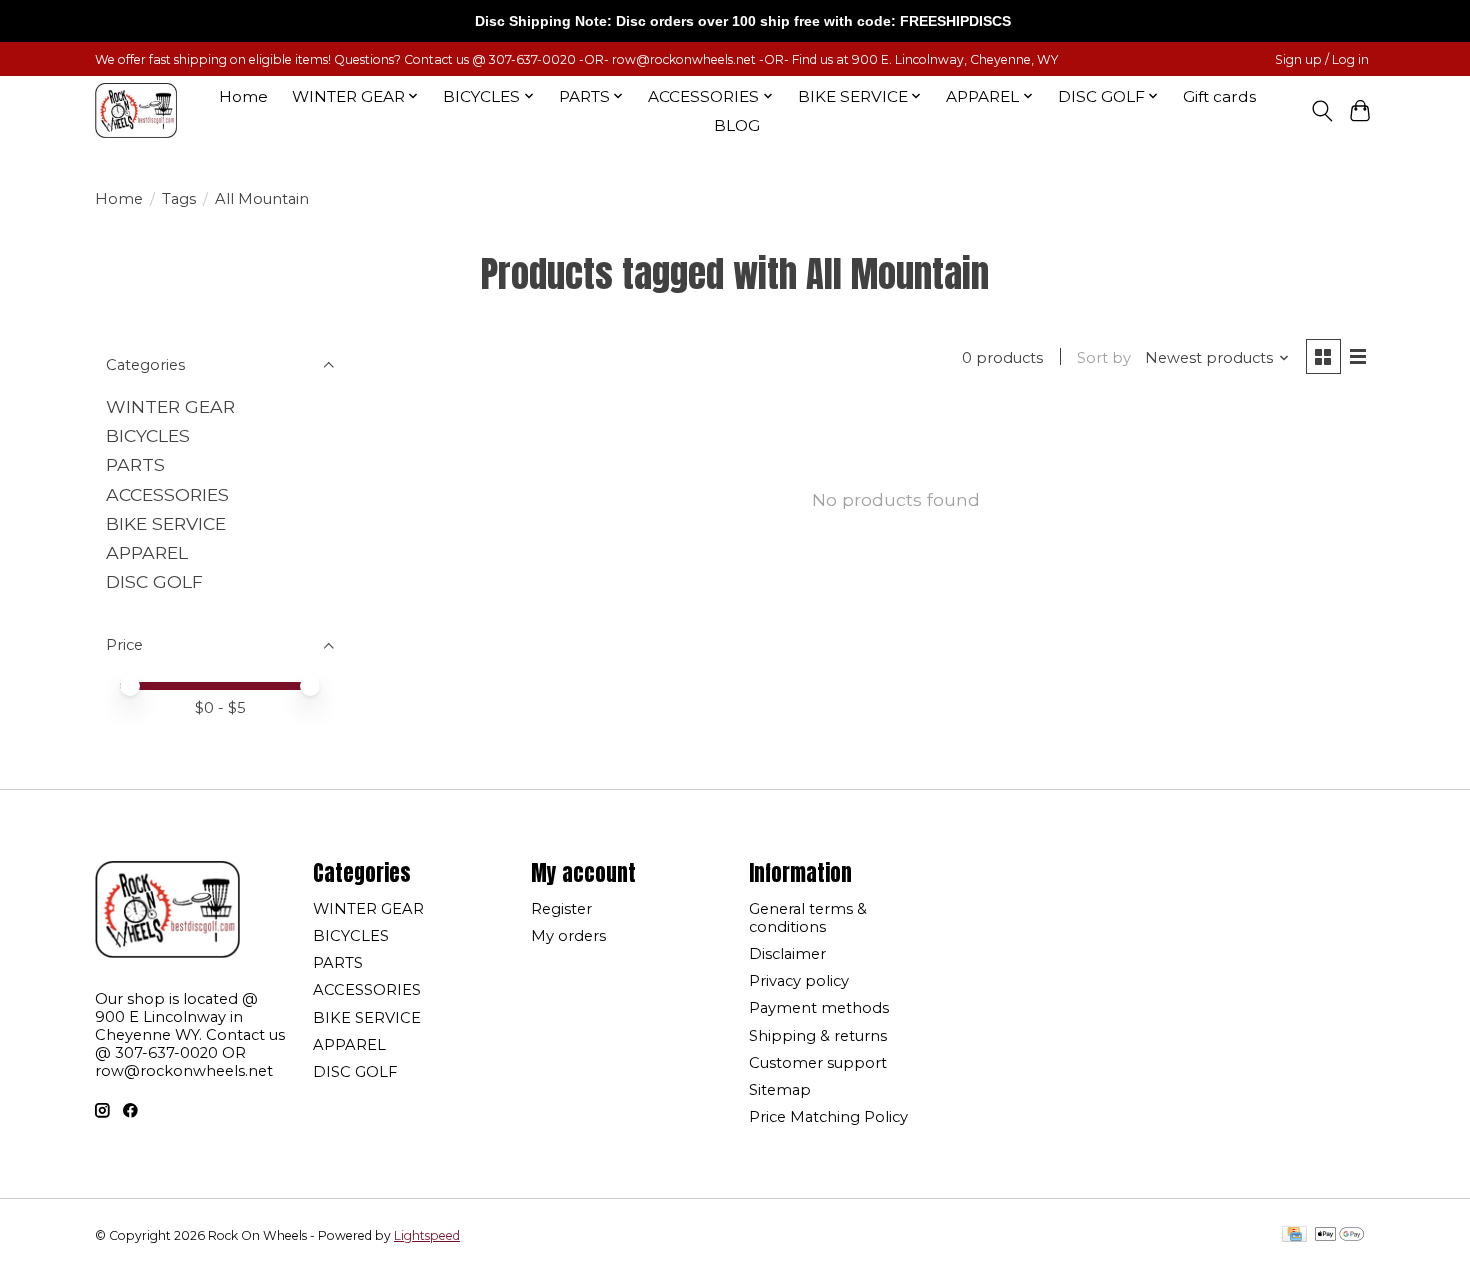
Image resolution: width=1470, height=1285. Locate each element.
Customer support (818, 1063)
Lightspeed (427, 1235)
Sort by (1104, 358)
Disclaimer (787, 954)
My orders (568, 936)
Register (561, 909)
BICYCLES (148, 435)
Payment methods (819, 1008)
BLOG (737, 125)
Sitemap (780, 1090)
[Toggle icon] (1321, 111)
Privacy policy (799, 981)
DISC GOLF (154, 581)
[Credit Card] (1294, 1235)
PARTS (135, 464)
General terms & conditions (808, 918)
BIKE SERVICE (166, 523)
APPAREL (147, 552)
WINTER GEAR (170, 406)
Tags (179, 199)
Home (243, 96)
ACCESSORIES (167, 494)
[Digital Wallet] (1339, 1235)
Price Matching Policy (828, 1117)
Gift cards (1219, 96)
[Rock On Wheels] (136, 110)
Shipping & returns (818, 1036)
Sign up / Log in (1322, 59)
